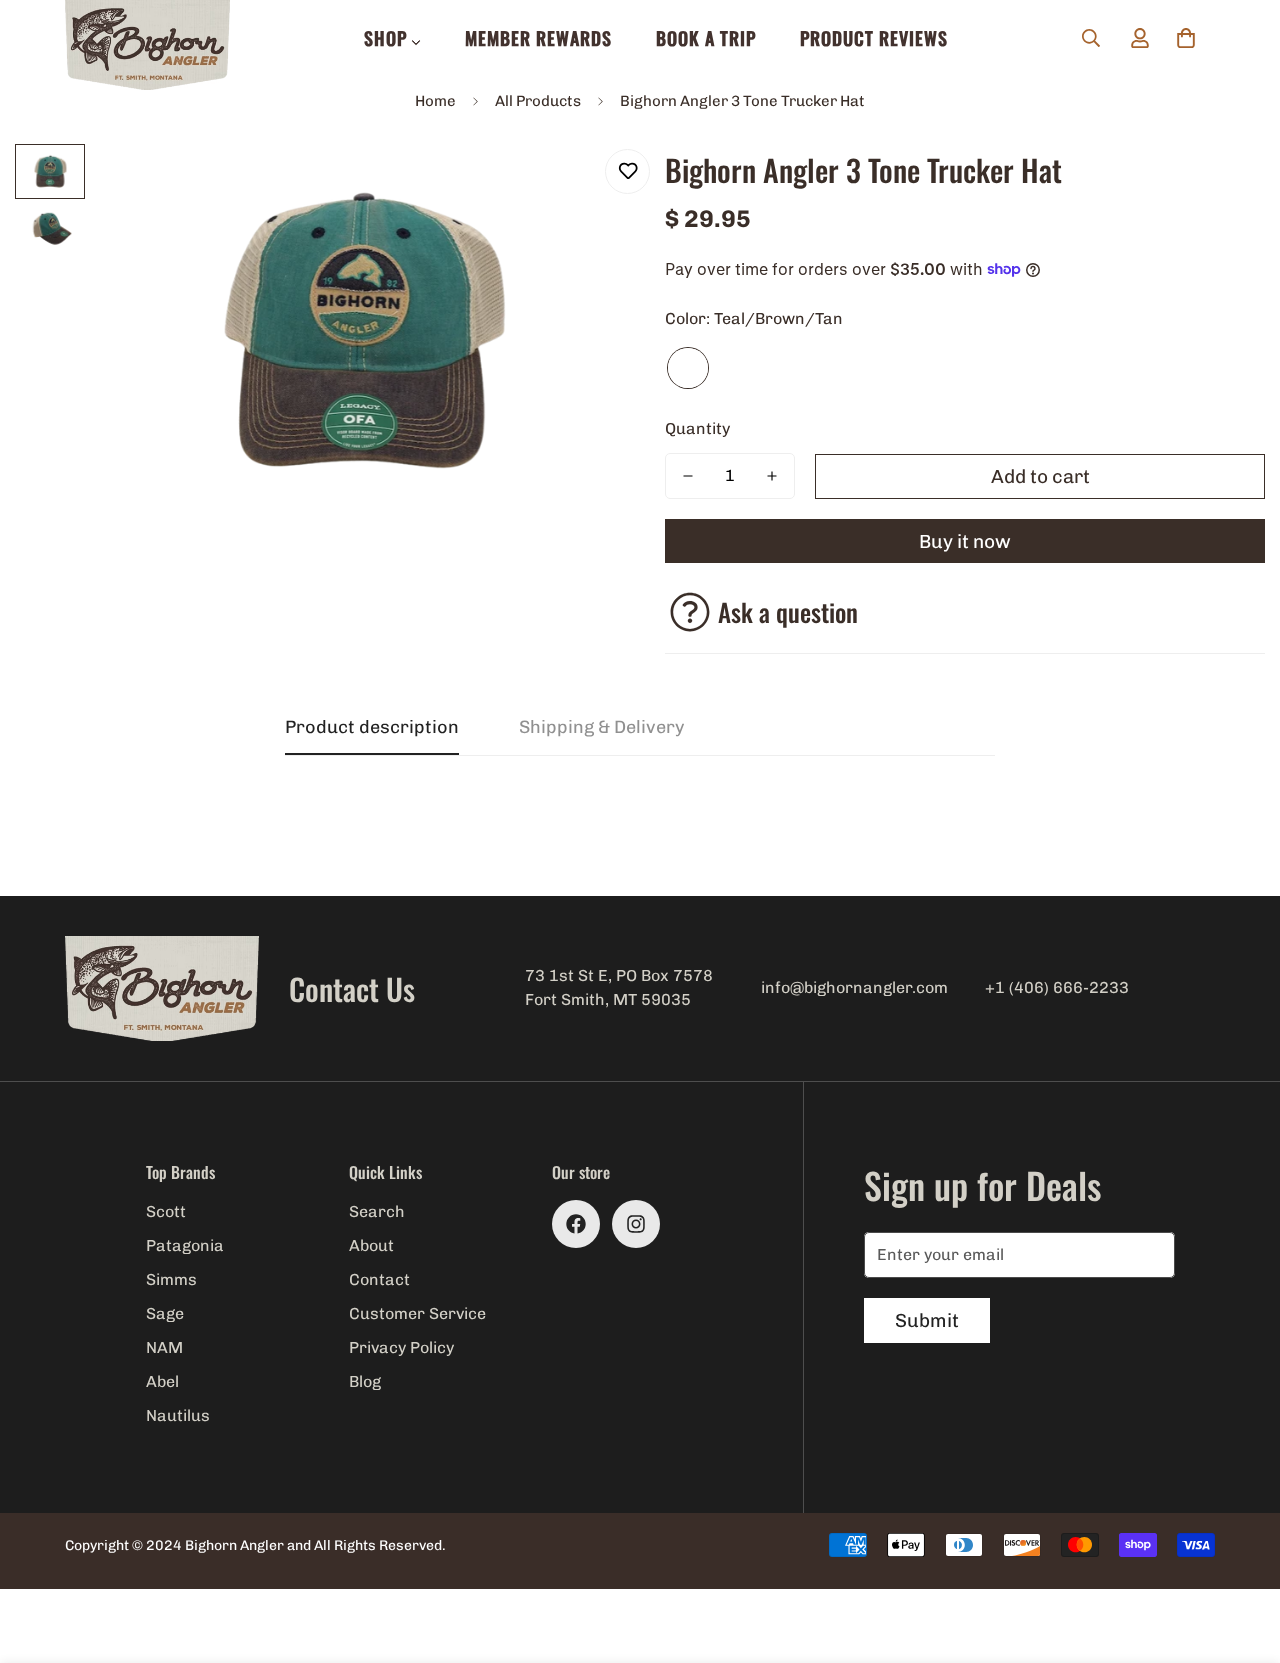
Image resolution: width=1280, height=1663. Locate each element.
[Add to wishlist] (627, 171)
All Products (538, 101)
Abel (162, 1381)
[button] (1186, 38)
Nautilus (178, 1415)
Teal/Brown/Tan (688, 368)
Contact (379, 1279)
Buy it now (965, 541)
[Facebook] (576, 1224)
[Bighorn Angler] (147, 46)
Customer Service (417, 1313)
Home (435, 101)
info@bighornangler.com (854, 987)
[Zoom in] (572, 186)
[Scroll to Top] (1241, 1554)
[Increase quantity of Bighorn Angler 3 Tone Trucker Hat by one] (772, 476)
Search (377, 1211)
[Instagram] (636, 1224)
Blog (365, 1381)
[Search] (1091, 38)
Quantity (697, 428)
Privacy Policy (401, 1347)
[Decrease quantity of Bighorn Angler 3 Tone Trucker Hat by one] (688, 476)
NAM (164, 1347)
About (371, 1245)
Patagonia (185, 1245)
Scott (166, 1211)
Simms (171, 1279)
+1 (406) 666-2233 (1057, 987)
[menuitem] (392, 38)
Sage (165, 1313)
